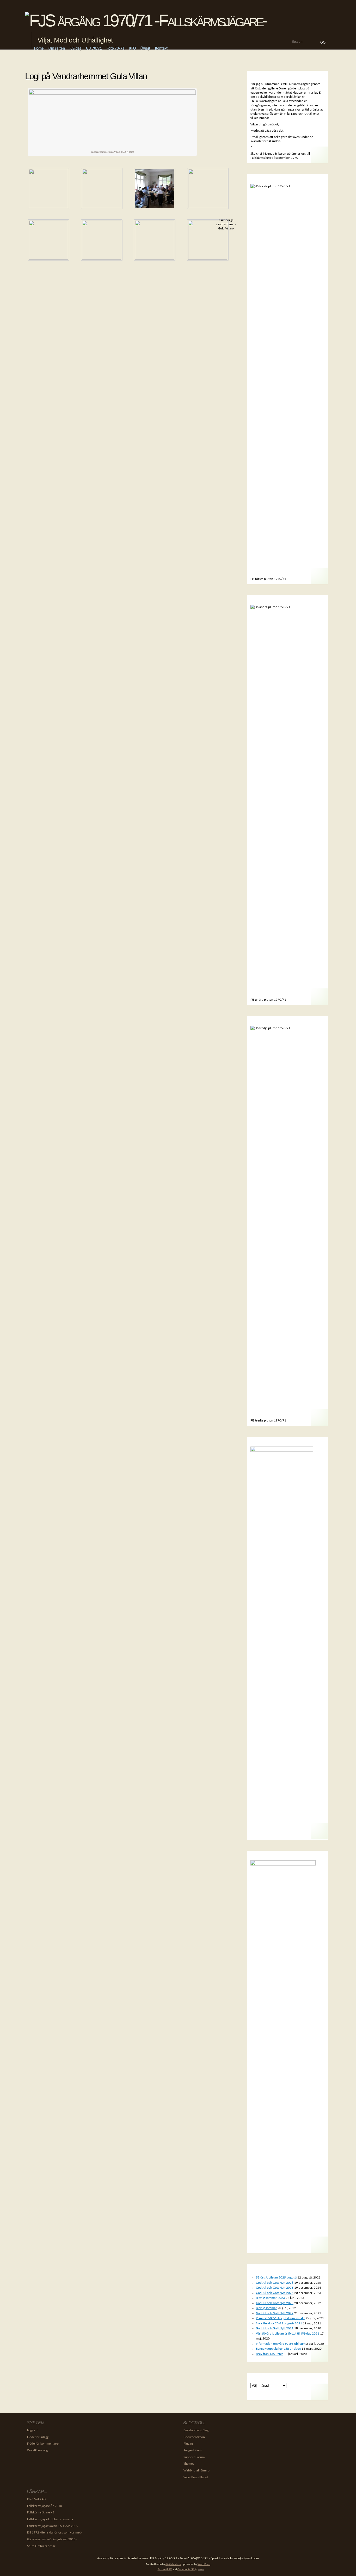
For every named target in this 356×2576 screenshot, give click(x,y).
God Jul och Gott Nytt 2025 (275, 2288)
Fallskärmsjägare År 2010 (45, 2506)
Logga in (33, 2430)
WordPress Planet (196, 2477)
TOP (201, 2570)
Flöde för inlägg (38, 2437)
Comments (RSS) (187, 2570)
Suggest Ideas (193, 2450)
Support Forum (194, 2457)
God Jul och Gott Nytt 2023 (275, 2303)
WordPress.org (37, 2450)
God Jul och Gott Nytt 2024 (275, 2293)
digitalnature (173, 2564)
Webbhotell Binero (197, 2471)
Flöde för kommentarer (43, 2444)
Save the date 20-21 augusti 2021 (279, 2323)
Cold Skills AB (36, 2499)
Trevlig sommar (266, 2308)
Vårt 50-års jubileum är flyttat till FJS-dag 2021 (288, 2334)
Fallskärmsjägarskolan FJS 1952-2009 (53, 2526)
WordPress (204, 2564)
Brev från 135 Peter (269, 2354)
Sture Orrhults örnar (41, 2546)
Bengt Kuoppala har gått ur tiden (278, 2349)
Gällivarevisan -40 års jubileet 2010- (52, 2539)
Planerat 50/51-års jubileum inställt (280, 2318)
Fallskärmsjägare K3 (41, 2513)
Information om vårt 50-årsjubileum (281, 2344)
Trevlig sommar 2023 (270, 2298)
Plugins (188, 2444)
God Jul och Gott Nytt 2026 (275, 2283)
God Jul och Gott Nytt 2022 (275, 2313)
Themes (189, 2464)
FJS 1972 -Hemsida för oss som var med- (55, 2533)
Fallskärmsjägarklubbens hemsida (50, 2519)
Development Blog (196, 2430)
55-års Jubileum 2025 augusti (276, 2278)
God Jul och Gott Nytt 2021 (275, 2328)
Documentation (194, 2437)
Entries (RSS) (165, 2570)
